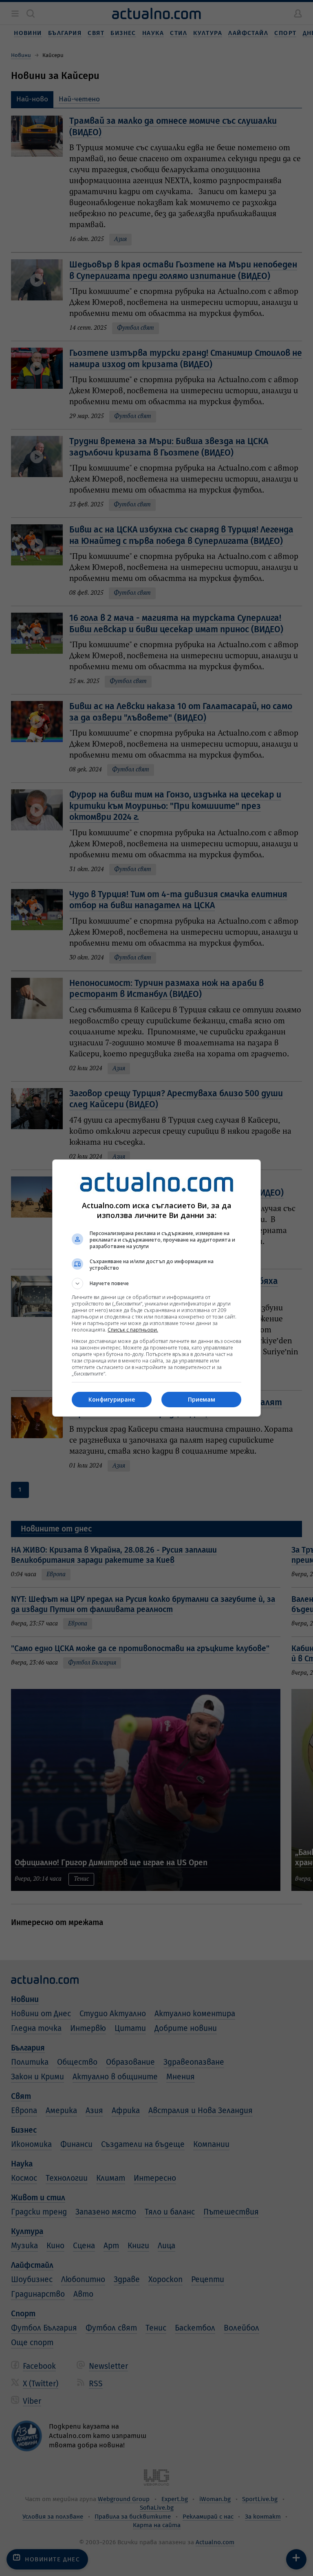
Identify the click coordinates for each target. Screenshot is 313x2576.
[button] (156, 1284)
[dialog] (156, 1288)
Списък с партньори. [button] (133, 1330)
